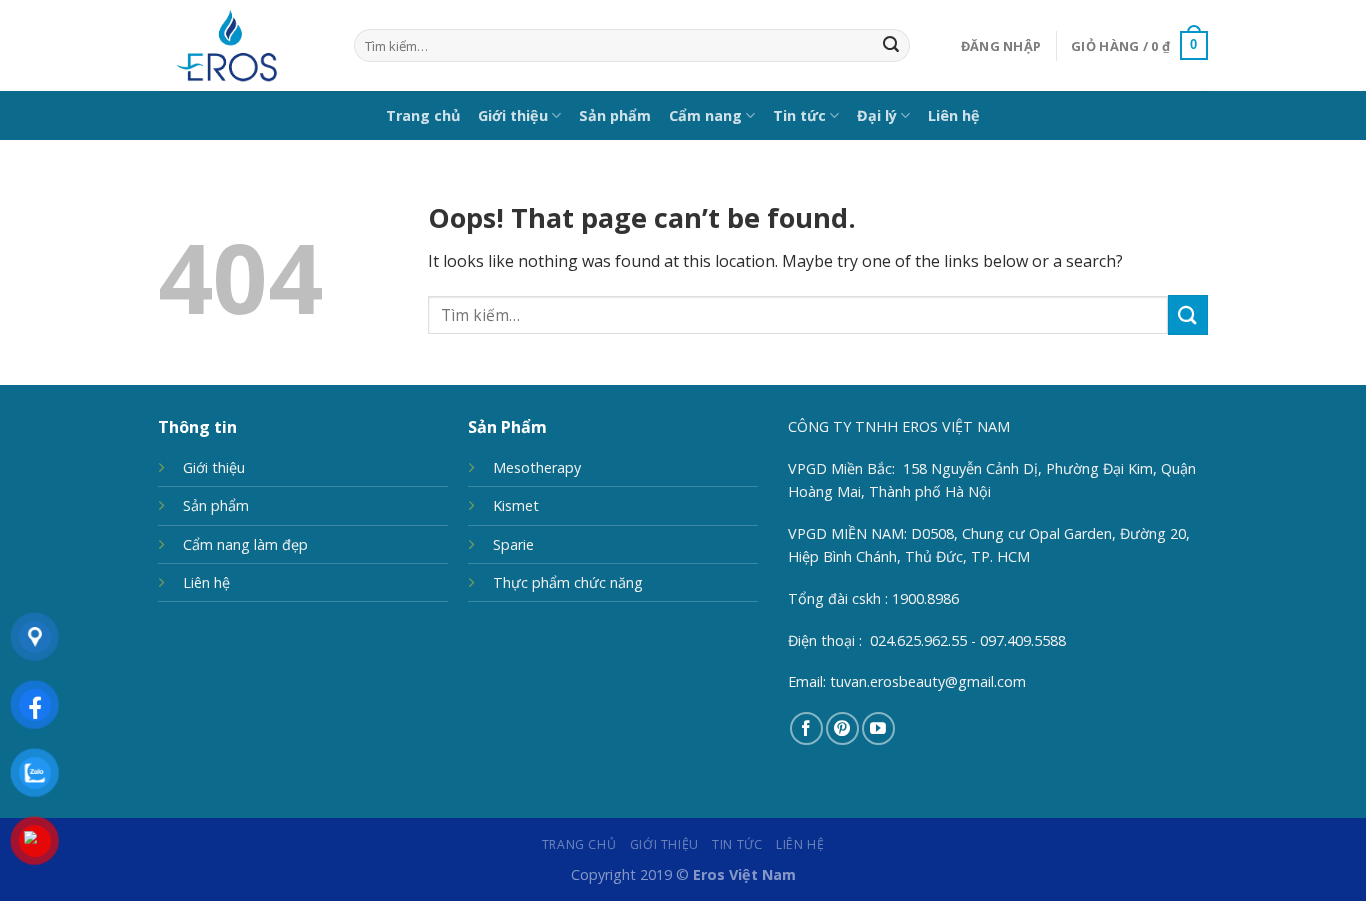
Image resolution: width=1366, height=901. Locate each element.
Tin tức (799, 115)
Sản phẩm (615, 115)
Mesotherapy (537, 467)
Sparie (513, 544)
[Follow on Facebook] (806, 728)
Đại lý (877, 115)
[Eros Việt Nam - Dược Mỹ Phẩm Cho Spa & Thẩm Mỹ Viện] (241, 45)
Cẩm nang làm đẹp (245, 544)
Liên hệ (954, 115)
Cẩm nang (705, 115)
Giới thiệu (513, 115)
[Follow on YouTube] (878, 728)
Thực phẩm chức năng (568, 582)
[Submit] (891, 46)
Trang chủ (423, 115)
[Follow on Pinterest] (842, 728)
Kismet (516, 505)
